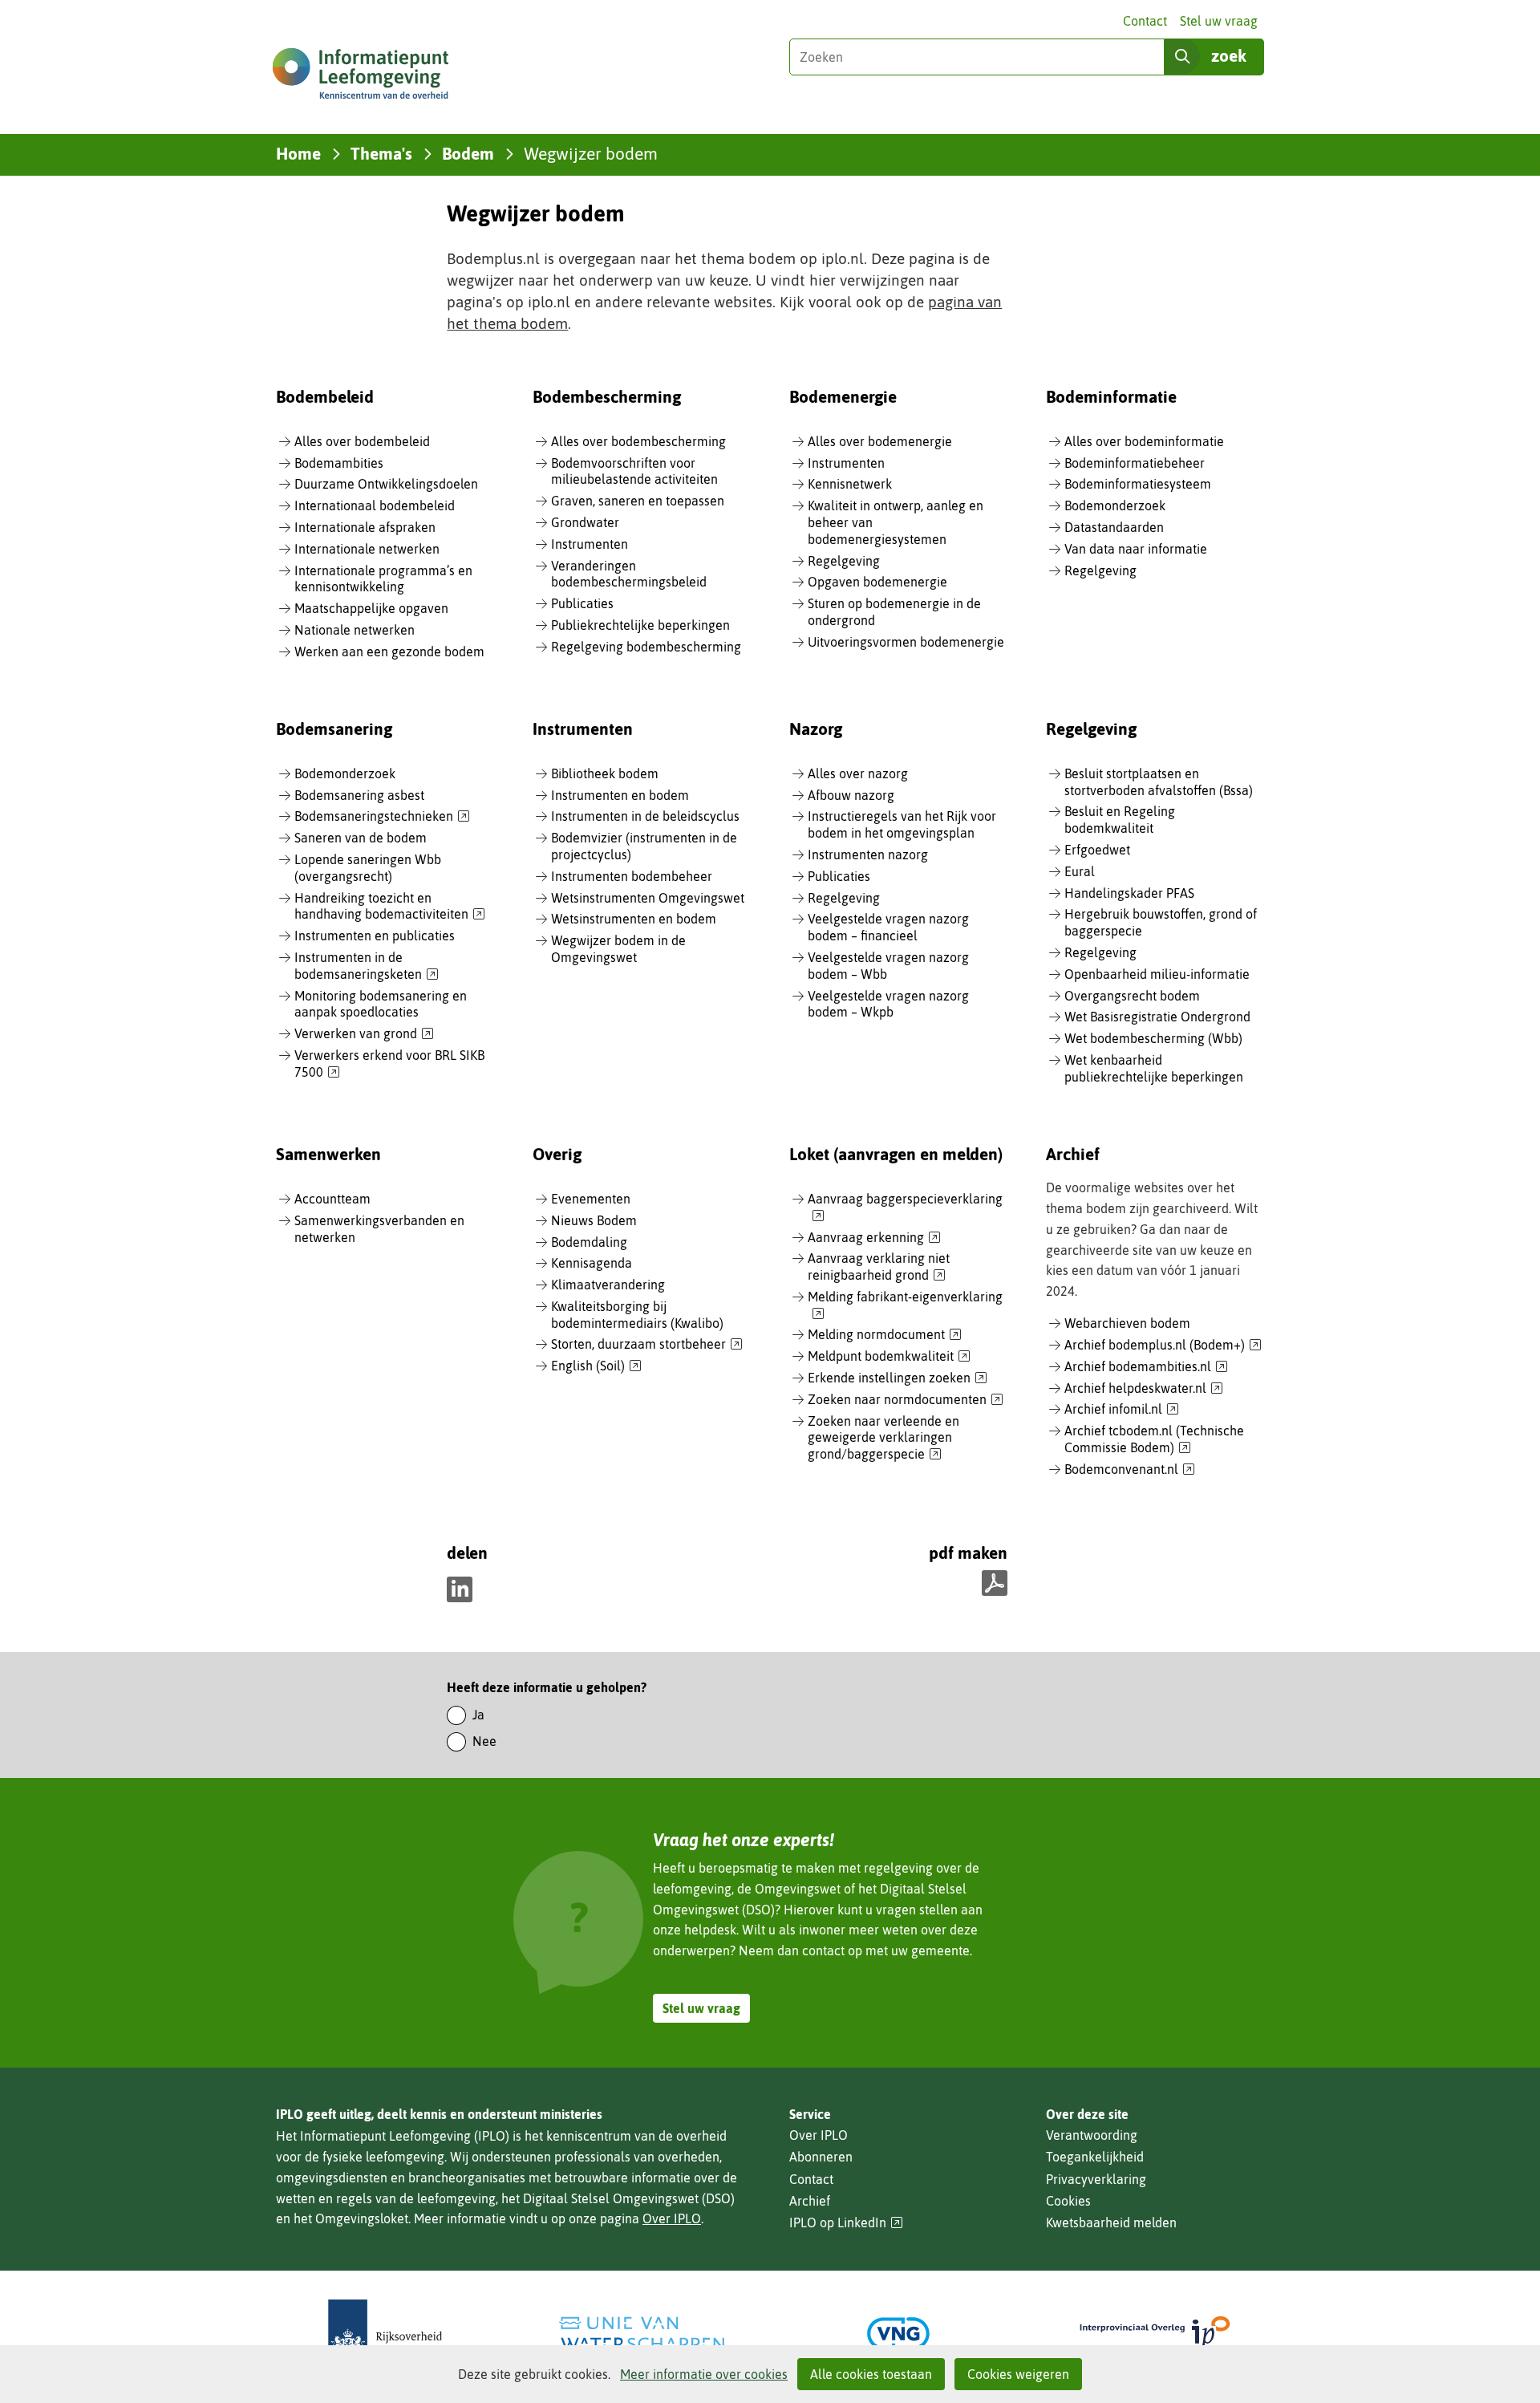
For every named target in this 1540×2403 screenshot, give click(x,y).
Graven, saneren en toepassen (638, 501)
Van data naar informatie (1136, 549)
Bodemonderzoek (1115, 505)
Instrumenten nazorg (868, 854)
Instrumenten (590, 544)
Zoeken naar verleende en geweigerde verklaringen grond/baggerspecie (883, 1439)
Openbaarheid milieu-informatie (1157, 974)
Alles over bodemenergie (880, 441)
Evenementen (591, 1199)
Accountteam (332, 1199)
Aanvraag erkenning (874, 1238)
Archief (810, 2201)
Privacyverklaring (1096, 2179)
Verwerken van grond (364, 1034)
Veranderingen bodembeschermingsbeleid (629, 574)
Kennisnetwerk (850, 484)
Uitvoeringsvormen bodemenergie (906, 642)
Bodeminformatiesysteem (1138, 484)
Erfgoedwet (1097, 850)
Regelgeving (844, 561)
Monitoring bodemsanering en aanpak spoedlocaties (381, 1004)
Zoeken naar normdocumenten (906, 1400)
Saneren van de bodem (361, 838)
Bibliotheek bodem (605, 773)
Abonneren (821, 2157)
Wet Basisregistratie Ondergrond (1157, 1017)
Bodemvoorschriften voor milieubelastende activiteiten (634, 471)
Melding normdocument (885, 1335)
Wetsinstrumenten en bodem (634, 919)
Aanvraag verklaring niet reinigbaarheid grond (879, 1267)
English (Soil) (596, 1366)
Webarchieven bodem (1127, 1323)
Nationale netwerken (355, 630)
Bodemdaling (589, 1242)
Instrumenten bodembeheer (632, 876)
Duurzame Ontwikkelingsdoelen (386, 484)
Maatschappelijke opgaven (371, 608)
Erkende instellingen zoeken (898, 1378)
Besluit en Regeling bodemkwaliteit (1120, 820)
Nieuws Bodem (594, 1220)
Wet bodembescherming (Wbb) (1153, 1038)
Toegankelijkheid (1095, 2157)
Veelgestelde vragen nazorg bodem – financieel (888, 927)
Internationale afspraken (365, 527)
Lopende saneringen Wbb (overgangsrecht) (368, 868)
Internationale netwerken (367, 549)
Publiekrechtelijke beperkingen (640, 625)
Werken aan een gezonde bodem (389, 651)
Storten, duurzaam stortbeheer (647, 1345)
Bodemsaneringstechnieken (382, 817)
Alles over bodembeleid (362, 441)
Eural (1080, 871)
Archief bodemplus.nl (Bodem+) (1163, 1346)
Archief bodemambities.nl (1146, 1367)
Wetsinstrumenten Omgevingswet (648, 898)
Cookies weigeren (1018, 2374)
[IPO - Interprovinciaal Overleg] (1155, 2334)
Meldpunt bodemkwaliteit (889, 1357)
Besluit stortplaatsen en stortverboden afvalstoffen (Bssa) (1159, 782)
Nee (484, 1741)
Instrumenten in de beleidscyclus (645, 816)
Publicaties (582, 603)
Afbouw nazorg (851, 795)
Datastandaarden (1114, 527)
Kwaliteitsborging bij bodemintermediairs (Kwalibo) (637, 1315)
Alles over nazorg (858, 773)
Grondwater (585, 522)
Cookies (1068, 2201)
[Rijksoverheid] (385, 2334)
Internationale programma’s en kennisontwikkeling (383, 579)
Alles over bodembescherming (638, 441)
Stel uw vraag (1219, 21)
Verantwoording (1092, 2135)
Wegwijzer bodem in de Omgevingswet (618, 949)
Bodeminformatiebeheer (1135, 463)
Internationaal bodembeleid (375, 505)
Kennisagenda (592, 1263)
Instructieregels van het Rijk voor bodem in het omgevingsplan (902, 824)
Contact (1145, 21)
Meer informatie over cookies (704, 2374)
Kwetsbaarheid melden (1111, 2222)
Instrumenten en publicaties (375, 936)
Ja (478, 1715)
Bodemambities (339, 463)
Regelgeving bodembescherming (646, 647)
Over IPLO (672, 2218)
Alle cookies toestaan (871, 2374)
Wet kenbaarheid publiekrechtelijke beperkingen (1154, 1068)
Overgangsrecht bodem (1132, 996)
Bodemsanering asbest (359, 795)
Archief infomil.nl (1122, 1410)
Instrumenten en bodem (620, 795)
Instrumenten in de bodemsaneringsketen (367, 966)
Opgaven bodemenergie (877, 582)
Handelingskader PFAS (1129, 893)
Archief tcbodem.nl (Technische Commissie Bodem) (1154, 1440)
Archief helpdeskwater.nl (1144, 1389)
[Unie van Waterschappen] (642, 2334)
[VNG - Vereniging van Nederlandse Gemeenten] (898, 2334)
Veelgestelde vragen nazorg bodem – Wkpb (888, 1004)
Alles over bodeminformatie (1144, 441)
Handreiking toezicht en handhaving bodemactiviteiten (390, 907)
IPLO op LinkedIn (846, 2223)
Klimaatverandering (608, 1285)
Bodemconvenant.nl (1130, 1470)
